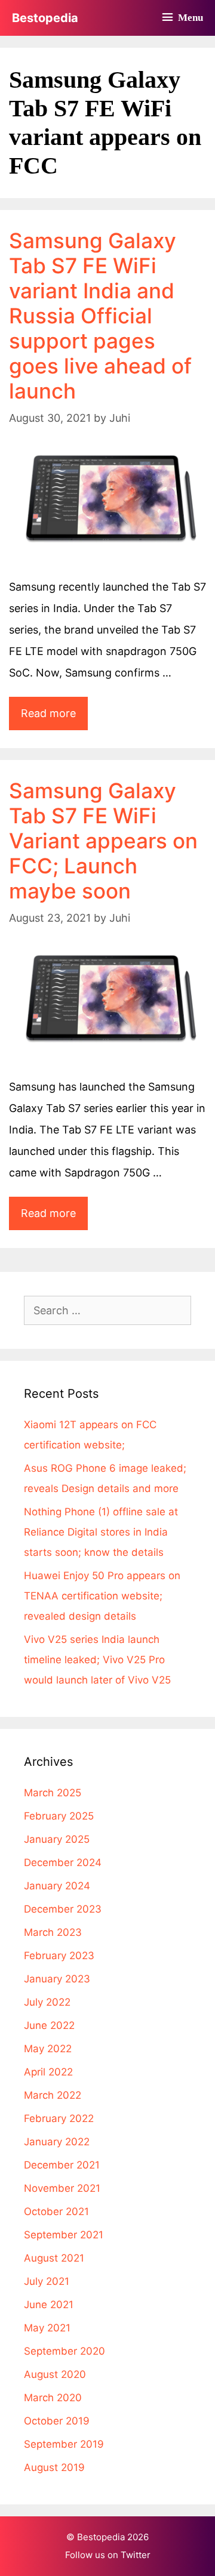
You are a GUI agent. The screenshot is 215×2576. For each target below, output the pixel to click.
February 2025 (59, 1816)
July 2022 (47, 2002)
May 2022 (48, 2049)
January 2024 (57, 1886)
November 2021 (62, 2188)
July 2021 (47, 2281)
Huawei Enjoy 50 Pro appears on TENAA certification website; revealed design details (102, 1596)
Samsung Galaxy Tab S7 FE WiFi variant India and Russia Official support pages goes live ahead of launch (100, 316)
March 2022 (53, 2095)
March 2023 (53, 1932)
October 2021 (56, 2211)
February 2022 (59, 2118)
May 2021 (47, 2328)
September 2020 (64, 2351)
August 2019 (54, 2467)
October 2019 (57, 2421)
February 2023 (59, 1956)
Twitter (136, 2555)
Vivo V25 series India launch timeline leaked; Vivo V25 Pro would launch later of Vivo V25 (97, 1660)
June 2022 (49, 2025)
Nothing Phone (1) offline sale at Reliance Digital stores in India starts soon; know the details (101, 1532)
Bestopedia (45, 18)
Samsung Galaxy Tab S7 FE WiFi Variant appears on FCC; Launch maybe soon (103, 841)
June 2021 (49, 2305)
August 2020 (55, 2374)
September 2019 (64, 2444)
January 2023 (57, 1979)
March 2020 (53, 2398)
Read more (54, 718)
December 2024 (63, 1862)
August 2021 (54, 2258)
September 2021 (64, 2235)
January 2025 (57, 1839)
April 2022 (48, 2072)
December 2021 (62, 2165)
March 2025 (53, 1793)
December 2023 (63, 1909)
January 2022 (57, 2142)
